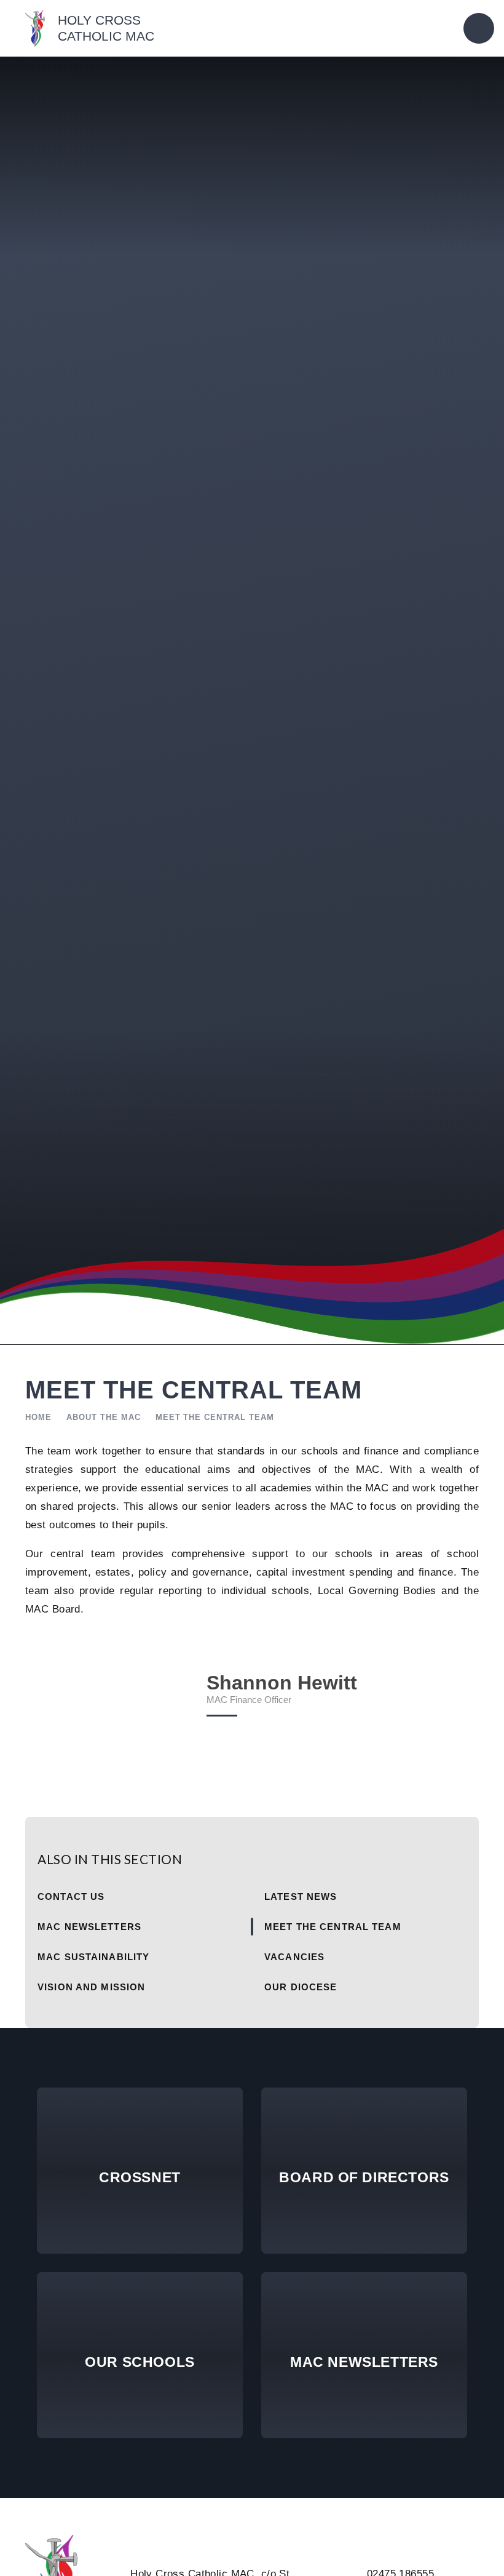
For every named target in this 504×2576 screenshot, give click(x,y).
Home (38, 1417)
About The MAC (104, 1417)
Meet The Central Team (215, 1417)
